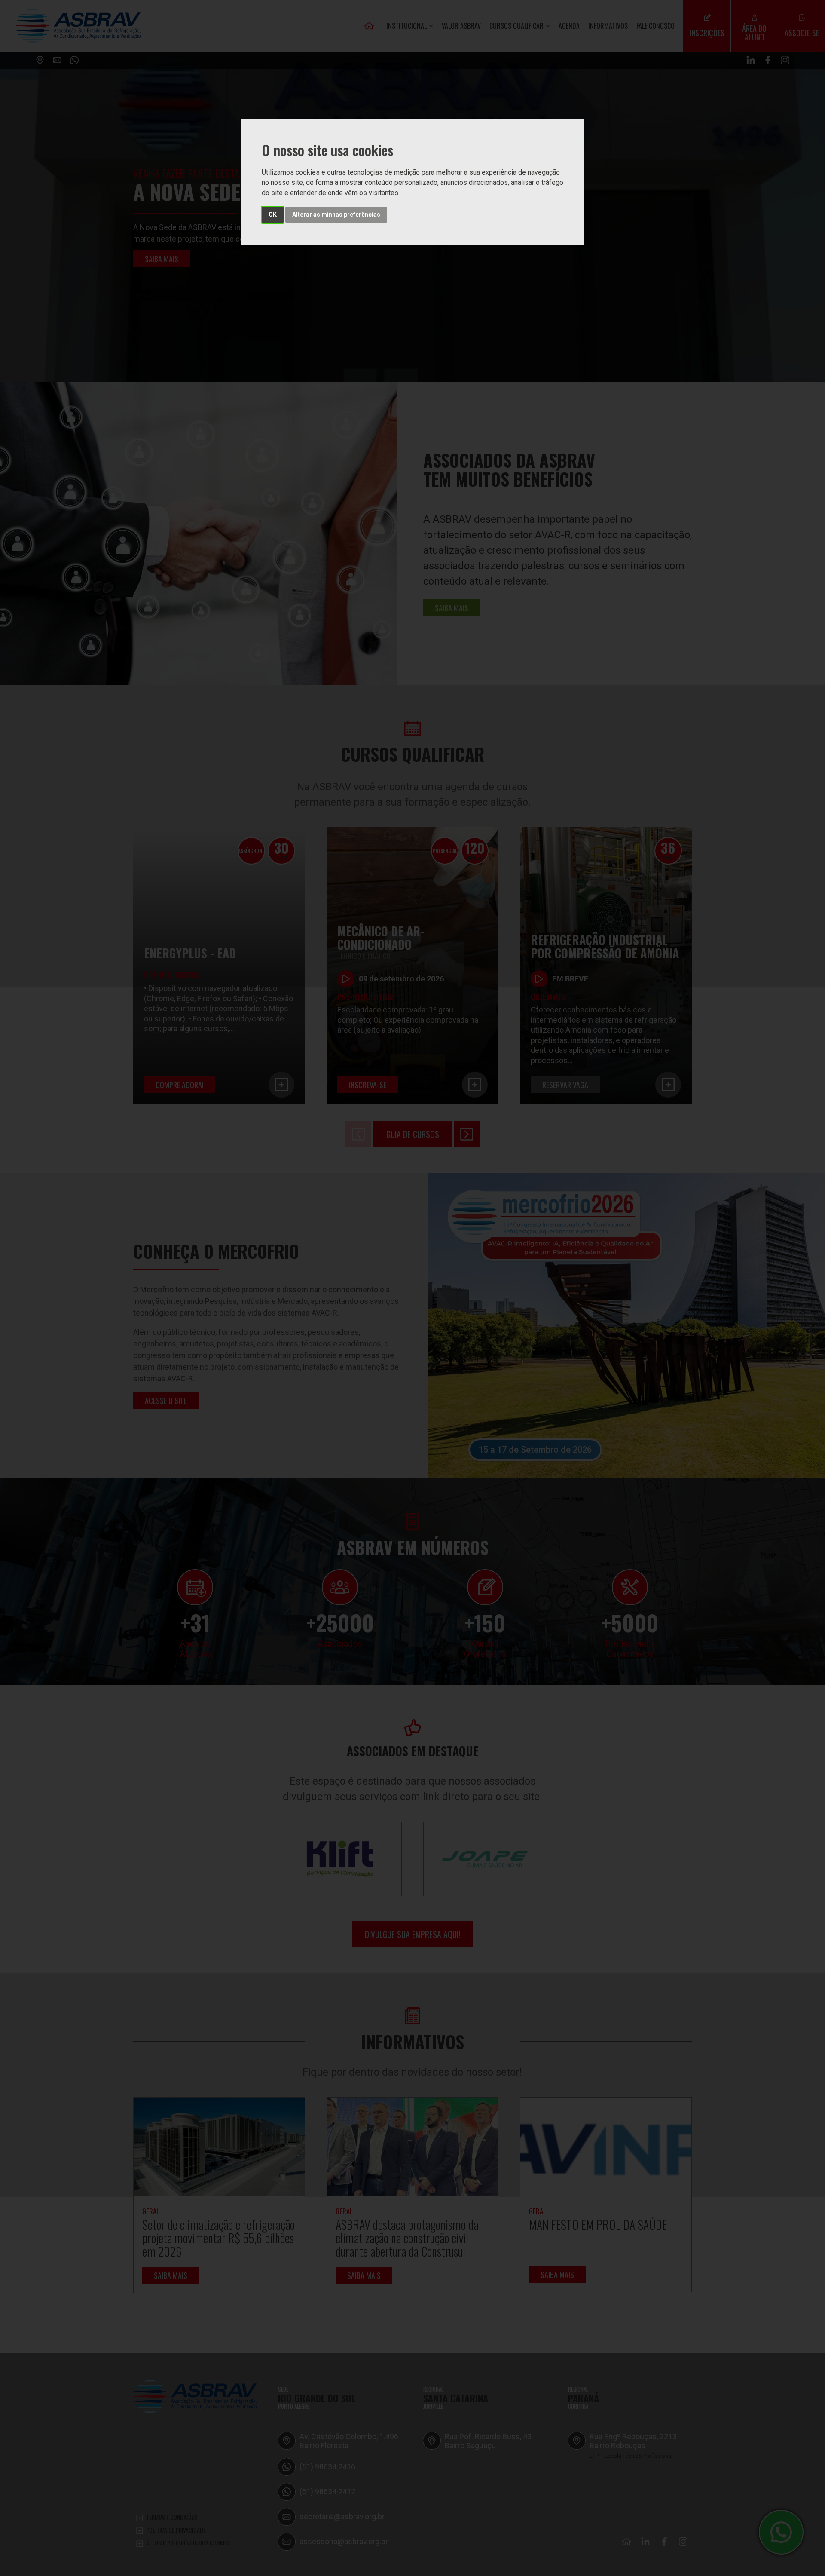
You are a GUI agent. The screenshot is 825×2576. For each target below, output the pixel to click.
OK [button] (273, 215)
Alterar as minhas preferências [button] (336, 215)
